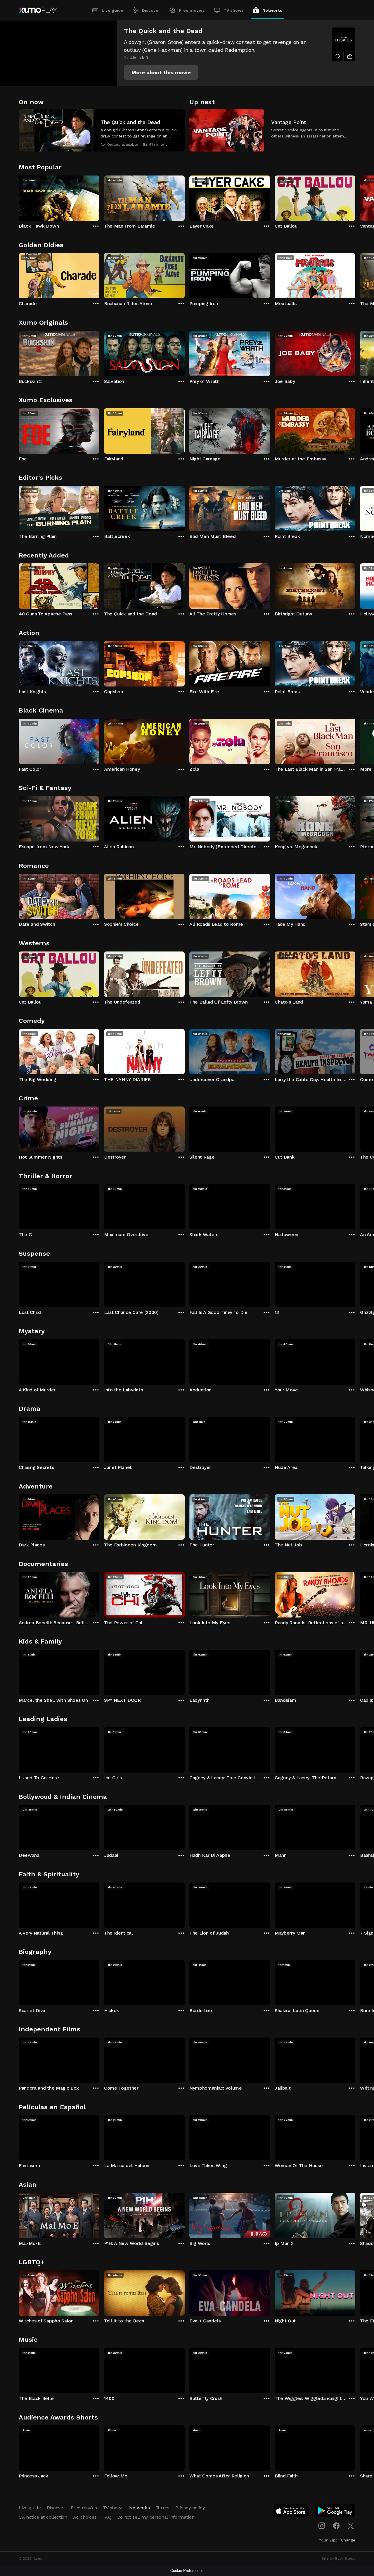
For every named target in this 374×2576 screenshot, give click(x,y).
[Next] (355, 197)
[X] (351, 2526)
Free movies (192, 10)
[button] (161, 73)
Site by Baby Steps (338, 2558)
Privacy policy (190, 2508)
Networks (272, 10)
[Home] (38, 10)
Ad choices (85, 2517)
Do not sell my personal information (156, 2517)
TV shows (234, 10)
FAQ (107, 2517)
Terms (163, 2508)
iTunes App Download (291, 2512)
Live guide (112, 10)
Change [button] (348, 2540)
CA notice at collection (43, 2517)
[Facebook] (336, 2526)
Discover (151, 10)
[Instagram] (322, 2526)
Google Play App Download (335, 2512)
